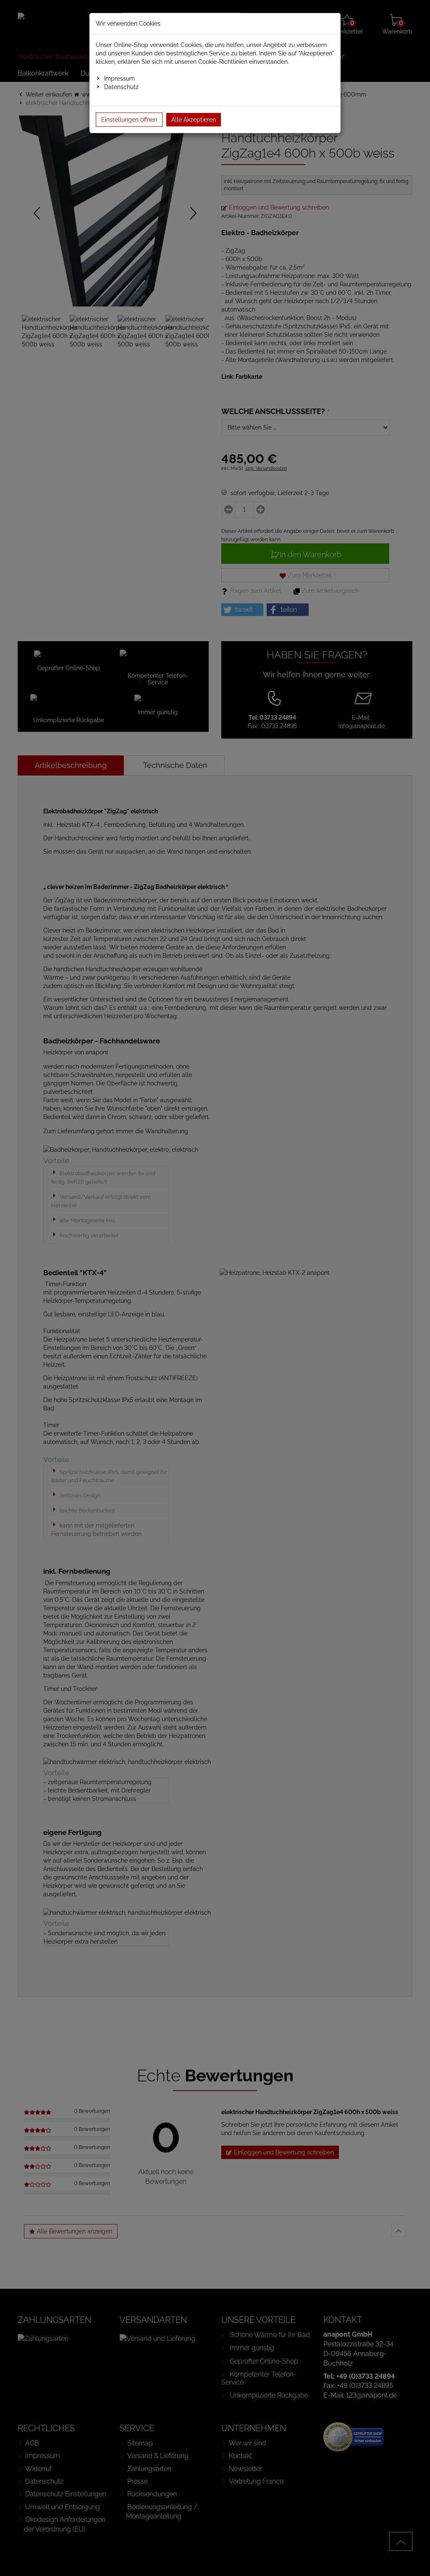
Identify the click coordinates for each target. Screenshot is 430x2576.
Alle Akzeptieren (194, 120)
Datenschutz (121, 87)
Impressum (119, 79)
